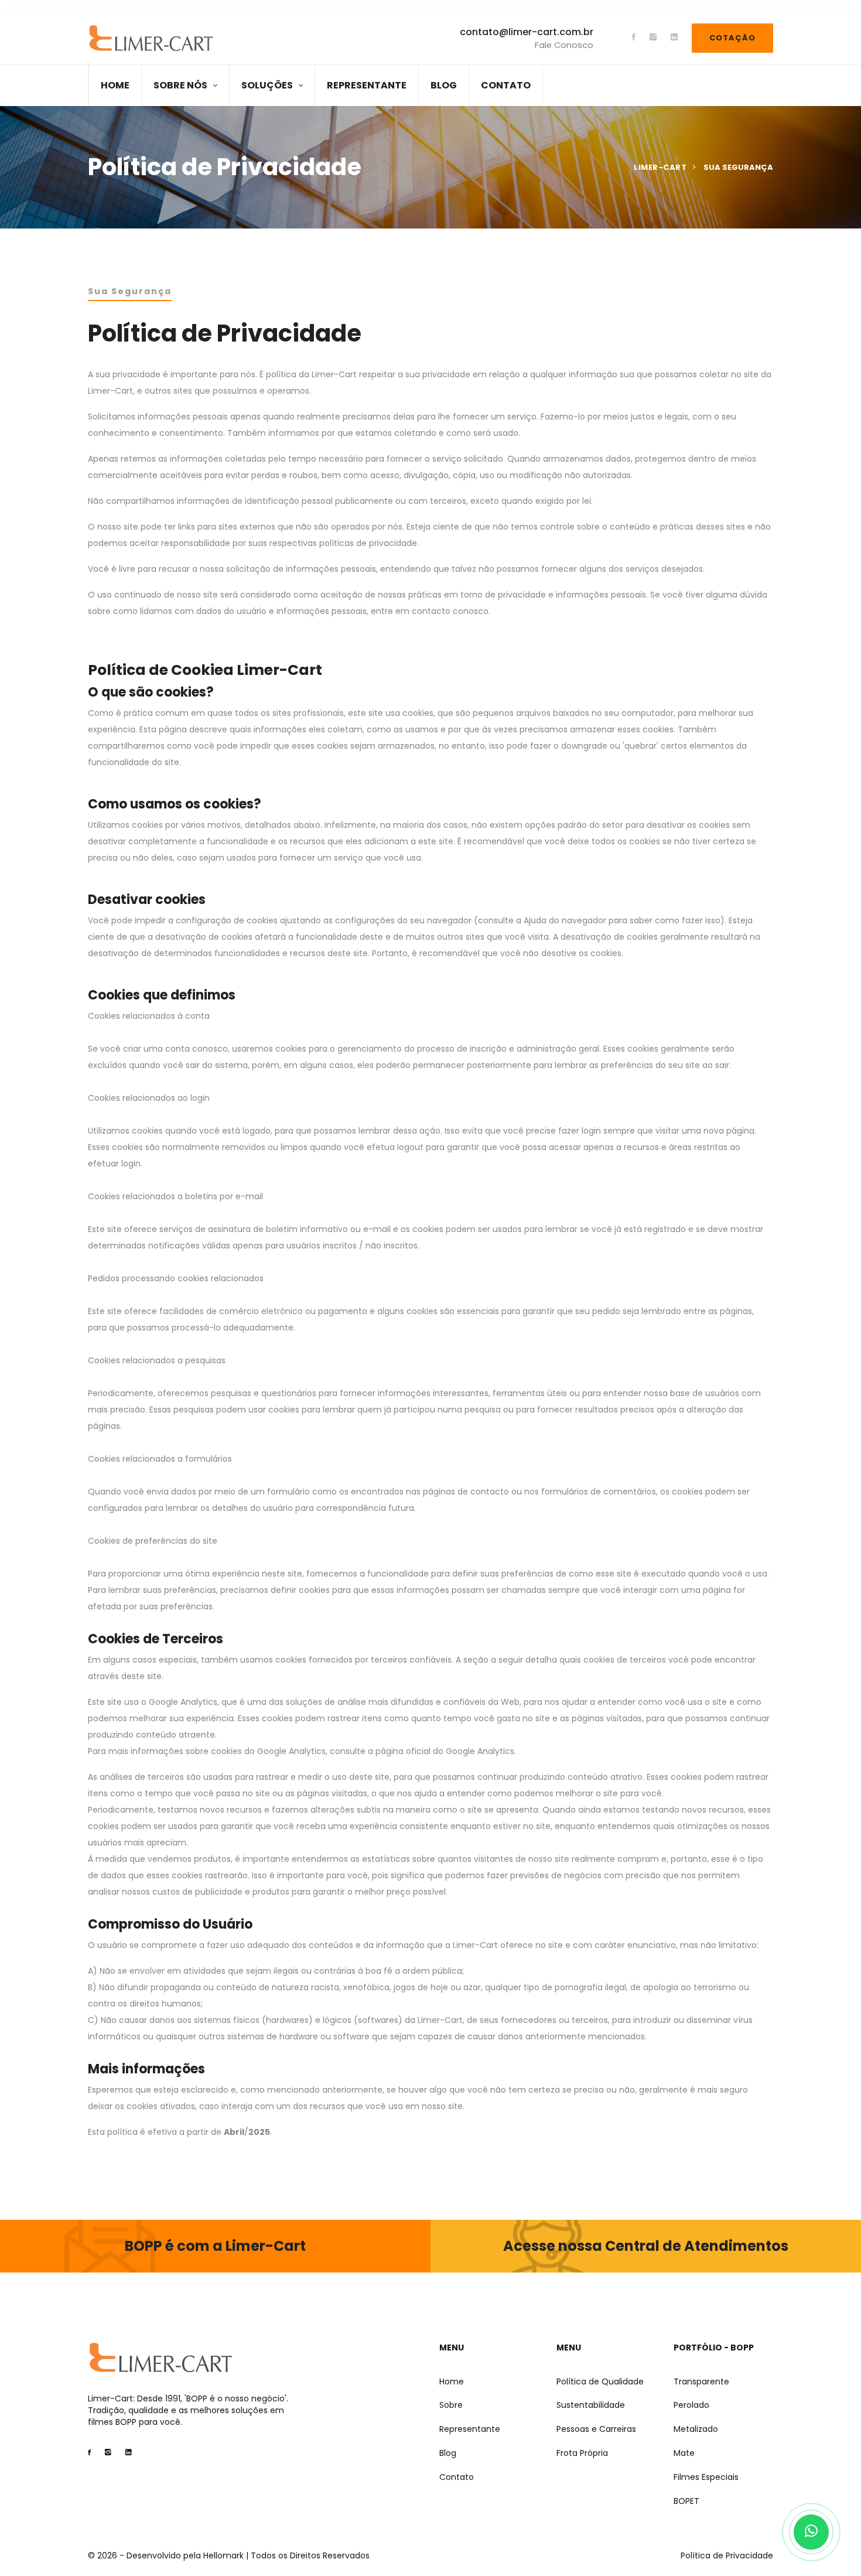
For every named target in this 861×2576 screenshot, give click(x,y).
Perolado (691, 2405)
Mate (684, 2453)
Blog (448, 2453)
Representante (470, 2429)
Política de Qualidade (600, 2382)
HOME (115, 85)
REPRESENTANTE (367, 85)
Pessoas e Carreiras (596, 2429)
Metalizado (696, 2429)
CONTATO (506, 85)
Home (452, 2382)
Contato (457, 2477)
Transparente (701, 2382)
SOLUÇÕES (267, 85)
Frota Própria (582, 2453)
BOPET (686, 2501)
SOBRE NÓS (180, 85)
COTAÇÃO (732, 38)
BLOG (444, 85)
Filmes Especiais (706, 2477)
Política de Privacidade (727, 2555)
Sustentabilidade (591, 2405)
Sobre (451, 2405)
